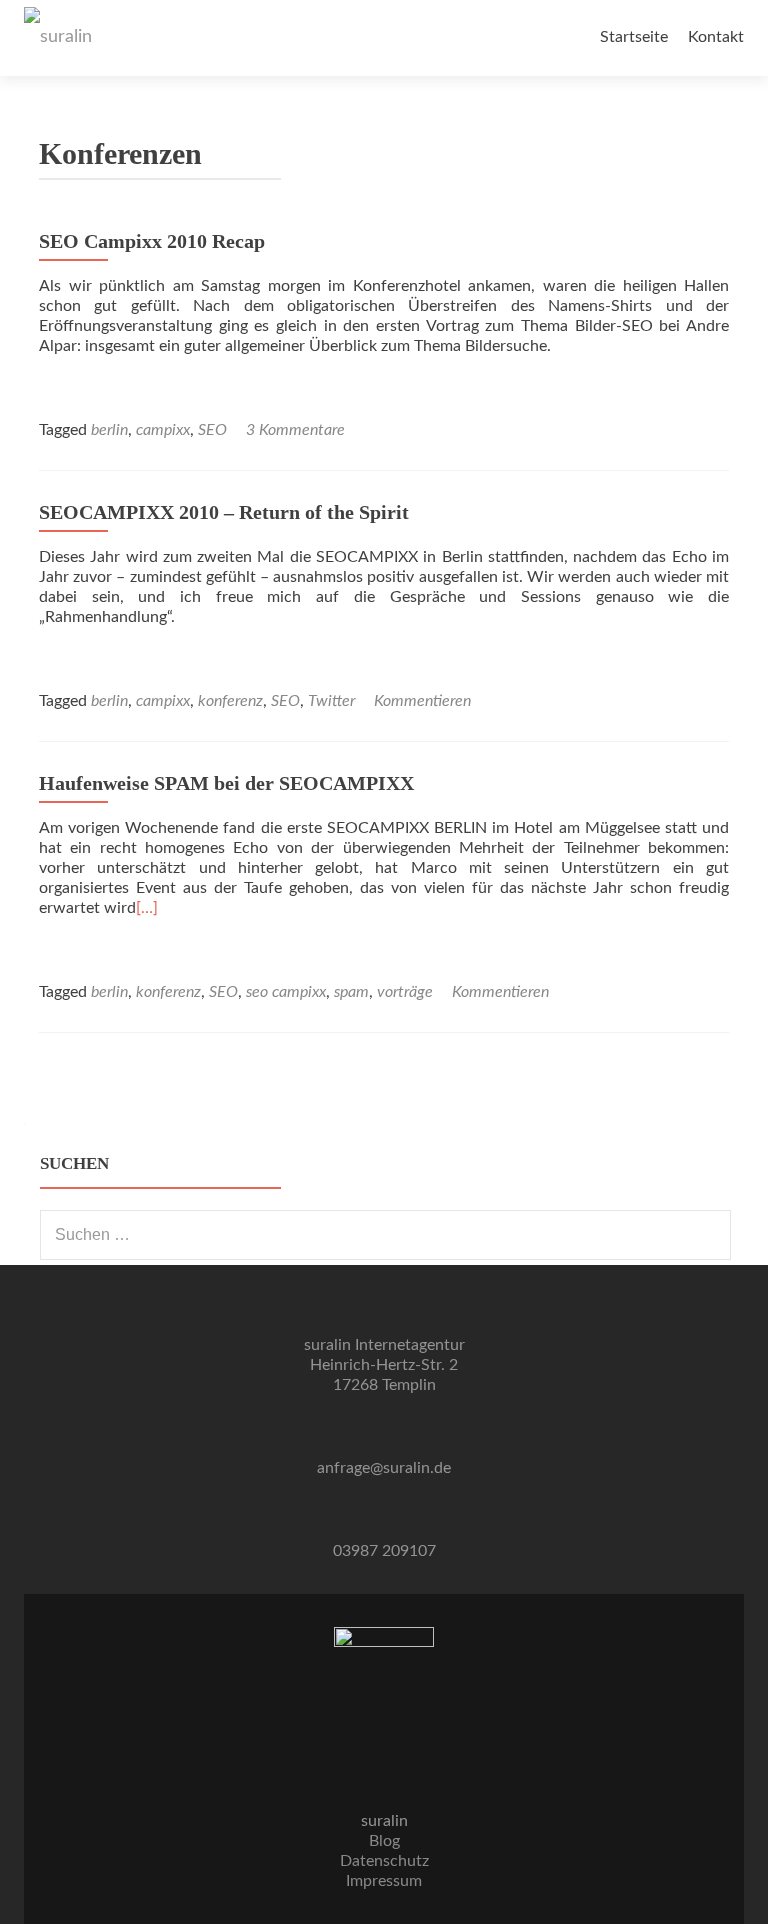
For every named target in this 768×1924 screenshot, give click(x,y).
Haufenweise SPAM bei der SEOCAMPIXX (226, 783)
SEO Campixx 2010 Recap (152, 241)
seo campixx (286, 992)
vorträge (405, 992)
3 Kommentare (295, 430)
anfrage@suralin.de (384, 1468)
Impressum (384, 1881)
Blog (384, 1841)
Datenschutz (384, 1861)
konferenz (230, 701)
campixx (163, 430)
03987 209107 (384, 1551)
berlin (109, 430)
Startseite (634, 37)
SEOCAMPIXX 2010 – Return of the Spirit (224, 512)
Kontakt (716, 37)
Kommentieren (422, 701)
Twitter (331, 701)
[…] (147, 908)
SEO (212, 430)
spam (351, 992)
